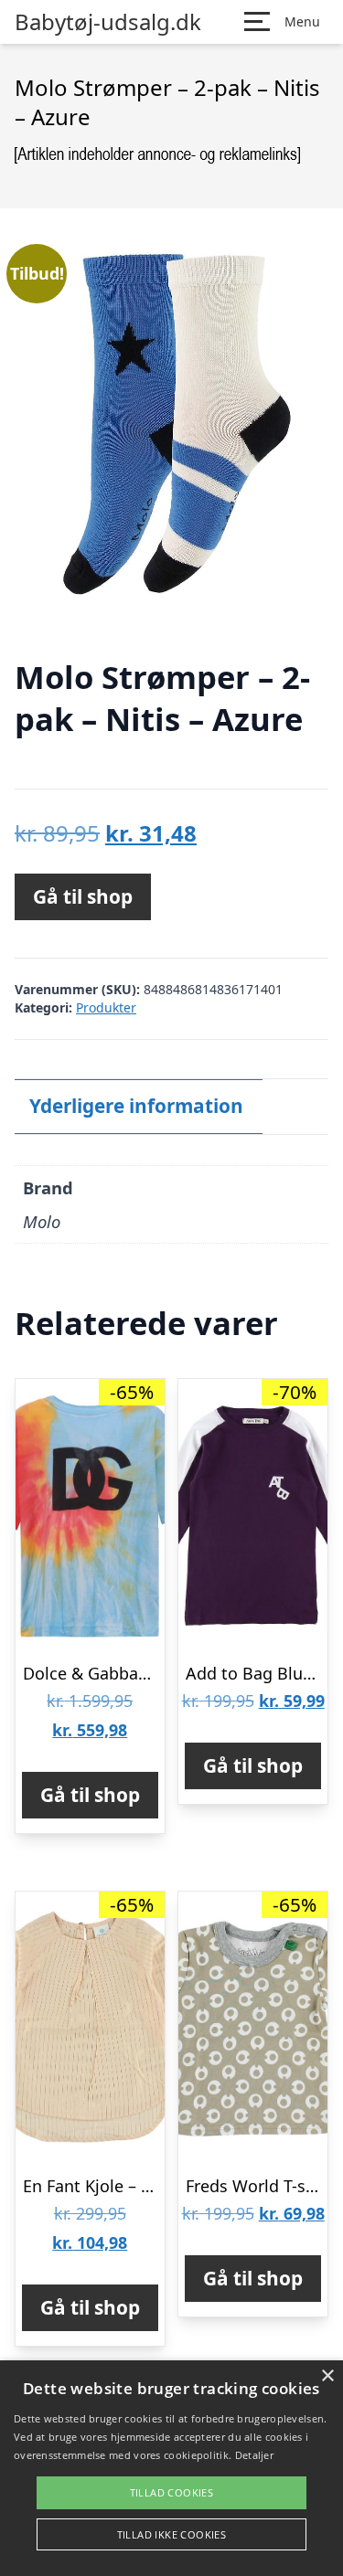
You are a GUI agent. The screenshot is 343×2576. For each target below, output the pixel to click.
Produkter (106, 1007)
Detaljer (254, 2455)
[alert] (171, 2468)
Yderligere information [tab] (136, 1106)
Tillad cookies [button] (172, 2492)
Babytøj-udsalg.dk (108, 22)
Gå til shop (83, 896)
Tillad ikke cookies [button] (172, 2534)
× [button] (327, 2376)
